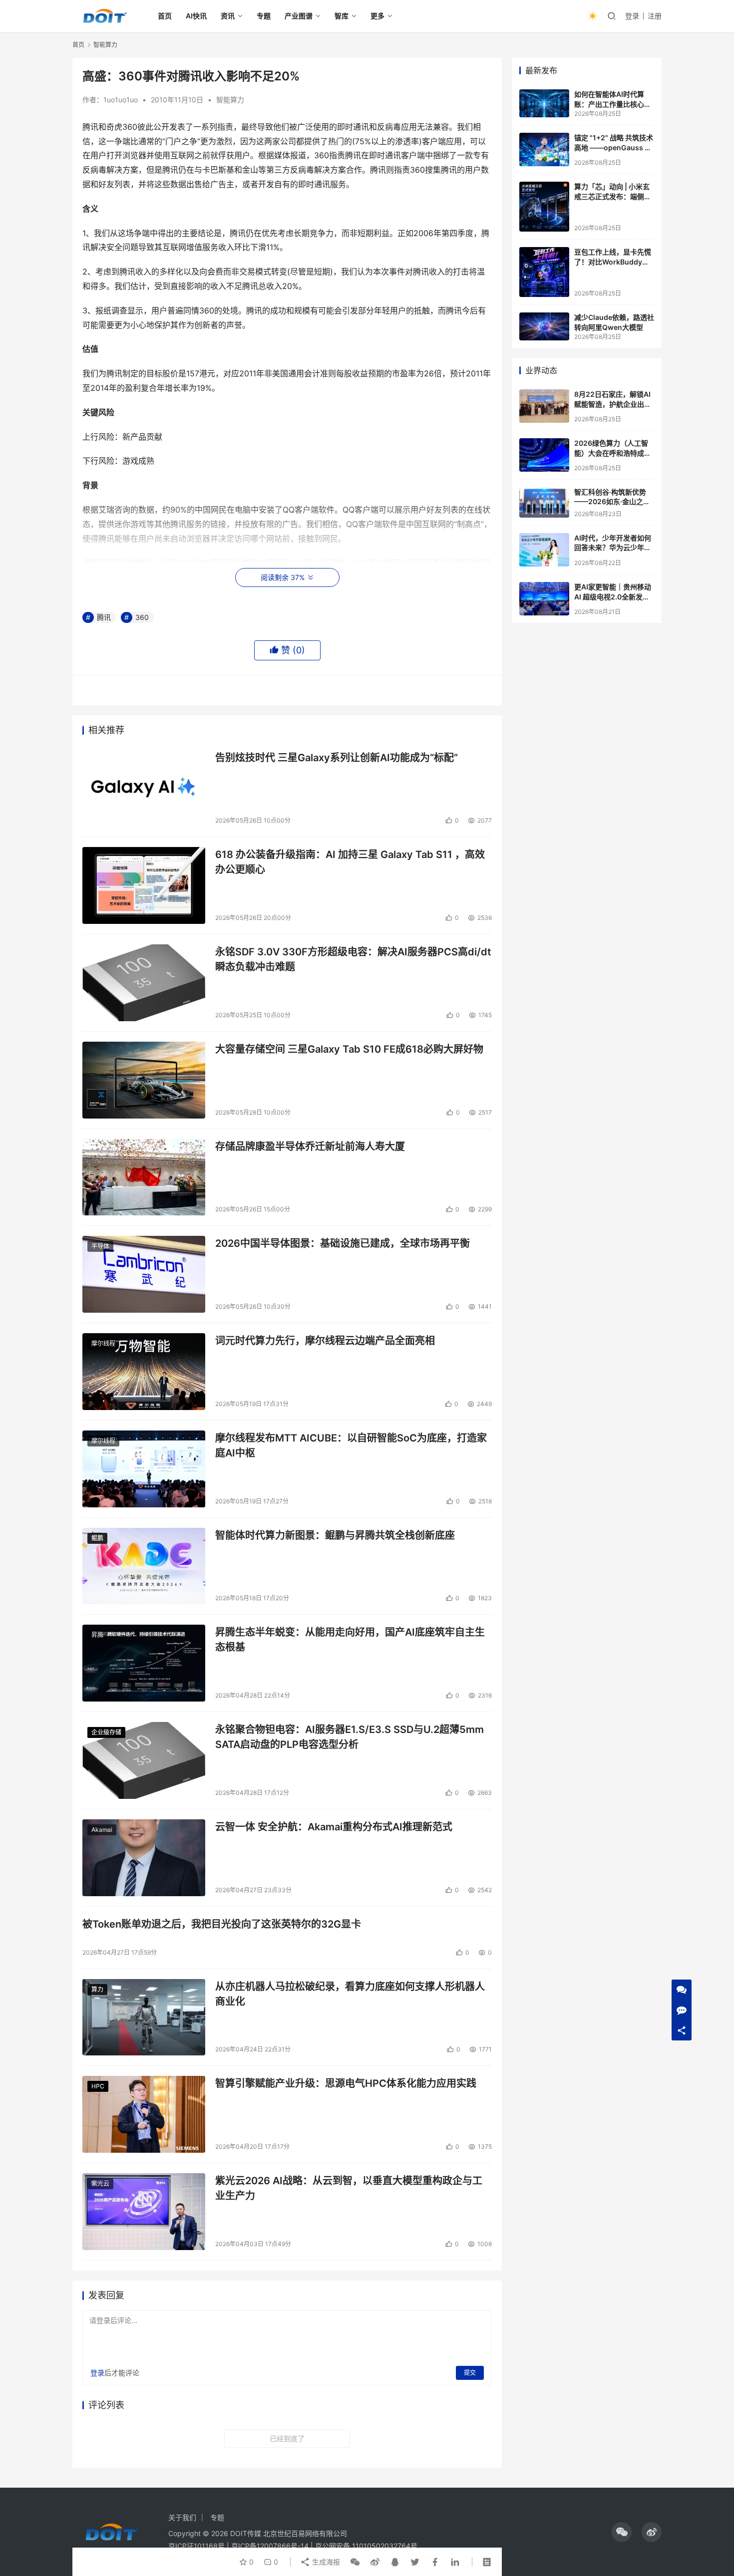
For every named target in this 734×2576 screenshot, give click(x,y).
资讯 (228, 16)
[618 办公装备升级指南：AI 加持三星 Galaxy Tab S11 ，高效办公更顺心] (144, 885)
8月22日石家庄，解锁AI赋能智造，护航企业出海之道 (613, 404)
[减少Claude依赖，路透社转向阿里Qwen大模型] (544, 326)
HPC (98, 2086)
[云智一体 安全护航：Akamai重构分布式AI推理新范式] (144, 1858)
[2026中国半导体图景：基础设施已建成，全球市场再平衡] (144, 1274)
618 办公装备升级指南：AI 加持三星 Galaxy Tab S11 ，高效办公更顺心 (350, 862)
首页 (165, 16)
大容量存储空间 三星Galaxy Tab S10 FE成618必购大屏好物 (349, 1049)
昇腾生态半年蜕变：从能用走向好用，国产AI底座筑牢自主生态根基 (350, 1639)
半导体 (100, 1246)
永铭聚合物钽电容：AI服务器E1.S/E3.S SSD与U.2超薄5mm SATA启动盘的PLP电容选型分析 (350, 1737)
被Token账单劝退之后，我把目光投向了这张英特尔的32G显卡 (222, 1924)
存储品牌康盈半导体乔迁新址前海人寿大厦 (310, 1146)
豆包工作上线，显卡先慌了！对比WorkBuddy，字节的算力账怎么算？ (613, 262)
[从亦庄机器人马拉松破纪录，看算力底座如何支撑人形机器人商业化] (144, 2017)
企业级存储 (106, 1732)
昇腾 (97, 1635)
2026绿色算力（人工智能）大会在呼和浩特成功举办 (613, 453)
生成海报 (325, 2562)
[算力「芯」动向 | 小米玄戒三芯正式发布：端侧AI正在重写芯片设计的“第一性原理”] (544, 207)
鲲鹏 (97, 1538)
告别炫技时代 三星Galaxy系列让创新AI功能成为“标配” (337, 758)
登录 (632, 16)
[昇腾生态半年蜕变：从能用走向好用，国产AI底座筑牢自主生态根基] (144, 1663)
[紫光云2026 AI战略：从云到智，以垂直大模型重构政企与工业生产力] (144, 2212)
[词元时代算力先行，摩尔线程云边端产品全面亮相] (144, 1372)
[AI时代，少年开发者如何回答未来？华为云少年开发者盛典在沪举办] (544, 550)
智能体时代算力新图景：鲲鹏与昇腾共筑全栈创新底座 (335, 1535)
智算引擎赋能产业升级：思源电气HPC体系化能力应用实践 (346, 2083)
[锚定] (544, 149)
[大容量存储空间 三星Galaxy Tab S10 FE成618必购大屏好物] (144, 1080)
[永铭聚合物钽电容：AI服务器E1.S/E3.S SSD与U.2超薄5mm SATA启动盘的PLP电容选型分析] (144, 1760)
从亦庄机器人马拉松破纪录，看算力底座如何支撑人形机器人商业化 (350, 1994)
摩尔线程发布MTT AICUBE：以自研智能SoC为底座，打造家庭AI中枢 (351, 1445)
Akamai (102, 1830)
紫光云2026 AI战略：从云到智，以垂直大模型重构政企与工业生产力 (349, 2188)
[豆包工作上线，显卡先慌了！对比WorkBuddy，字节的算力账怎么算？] (544, 272)
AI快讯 (196, 16)
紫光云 (100, 2183)
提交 (470, 2373)
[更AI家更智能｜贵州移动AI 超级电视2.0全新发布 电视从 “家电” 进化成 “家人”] (544, 599)
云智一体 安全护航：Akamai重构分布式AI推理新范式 (334, 1827)
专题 (264, 16)
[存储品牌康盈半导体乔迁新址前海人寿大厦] (144, 1177)
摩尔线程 (103, 1343)
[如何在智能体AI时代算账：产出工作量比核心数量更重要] (544, 103)
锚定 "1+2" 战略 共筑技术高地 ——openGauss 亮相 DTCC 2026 (614, 147)
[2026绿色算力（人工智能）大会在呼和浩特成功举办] (544, 455)
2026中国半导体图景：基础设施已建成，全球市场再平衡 (343, 1243)
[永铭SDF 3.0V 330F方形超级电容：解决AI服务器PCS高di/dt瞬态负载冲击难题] (144, 983)
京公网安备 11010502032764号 (366, 2546)
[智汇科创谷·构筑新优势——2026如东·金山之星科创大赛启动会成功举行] (544, 502)
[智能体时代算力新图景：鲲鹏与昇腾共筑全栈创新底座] (144, 1566)
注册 (655, 16)
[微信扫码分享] (355, 2562)
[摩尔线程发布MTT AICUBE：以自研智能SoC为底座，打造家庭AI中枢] (144, 1469)
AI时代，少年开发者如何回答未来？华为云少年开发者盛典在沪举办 (613, 548)
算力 (97, 1989)
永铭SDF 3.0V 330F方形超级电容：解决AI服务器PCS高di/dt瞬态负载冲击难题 (353, 959)
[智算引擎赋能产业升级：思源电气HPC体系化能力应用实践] (144, 2114)
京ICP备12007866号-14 (270, 2546)
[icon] (622, 2532)
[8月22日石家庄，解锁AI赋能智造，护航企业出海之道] (544, 406)
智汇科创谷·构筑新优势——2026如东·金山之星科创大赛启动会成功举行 (613, 502)
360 (142, 617)
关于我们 (182, 2517)
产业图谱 (299, 16)
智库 (342, 16)
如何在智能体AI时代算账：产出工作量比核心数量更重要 (613, 104)
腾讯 (104, 617)
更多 (377, 16)
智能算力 (230, 100)
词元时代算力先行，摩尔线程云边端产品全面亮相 (325, 1341)
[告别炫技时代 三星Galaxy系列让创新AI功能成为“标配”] (144, 789)
